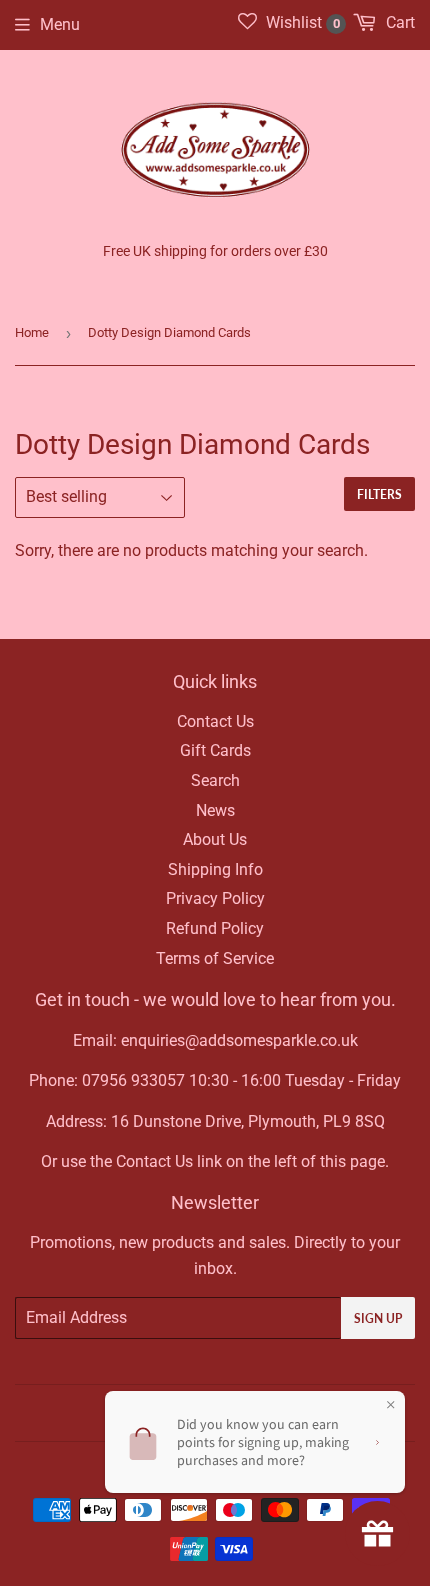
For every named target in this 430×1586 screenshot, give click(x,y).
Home (32, 332)
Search (215, 780)
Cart (398, 22)
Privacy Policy (215, 898)
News (215, 810)
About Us (215, 839)
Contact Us (215, 721)
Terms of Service (215, 958)
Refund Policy (215, 928)
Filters (379, 494)
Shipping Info (215, 869)
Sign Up (378, 1318)
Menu (60, 24)
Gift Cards (215, 750)
